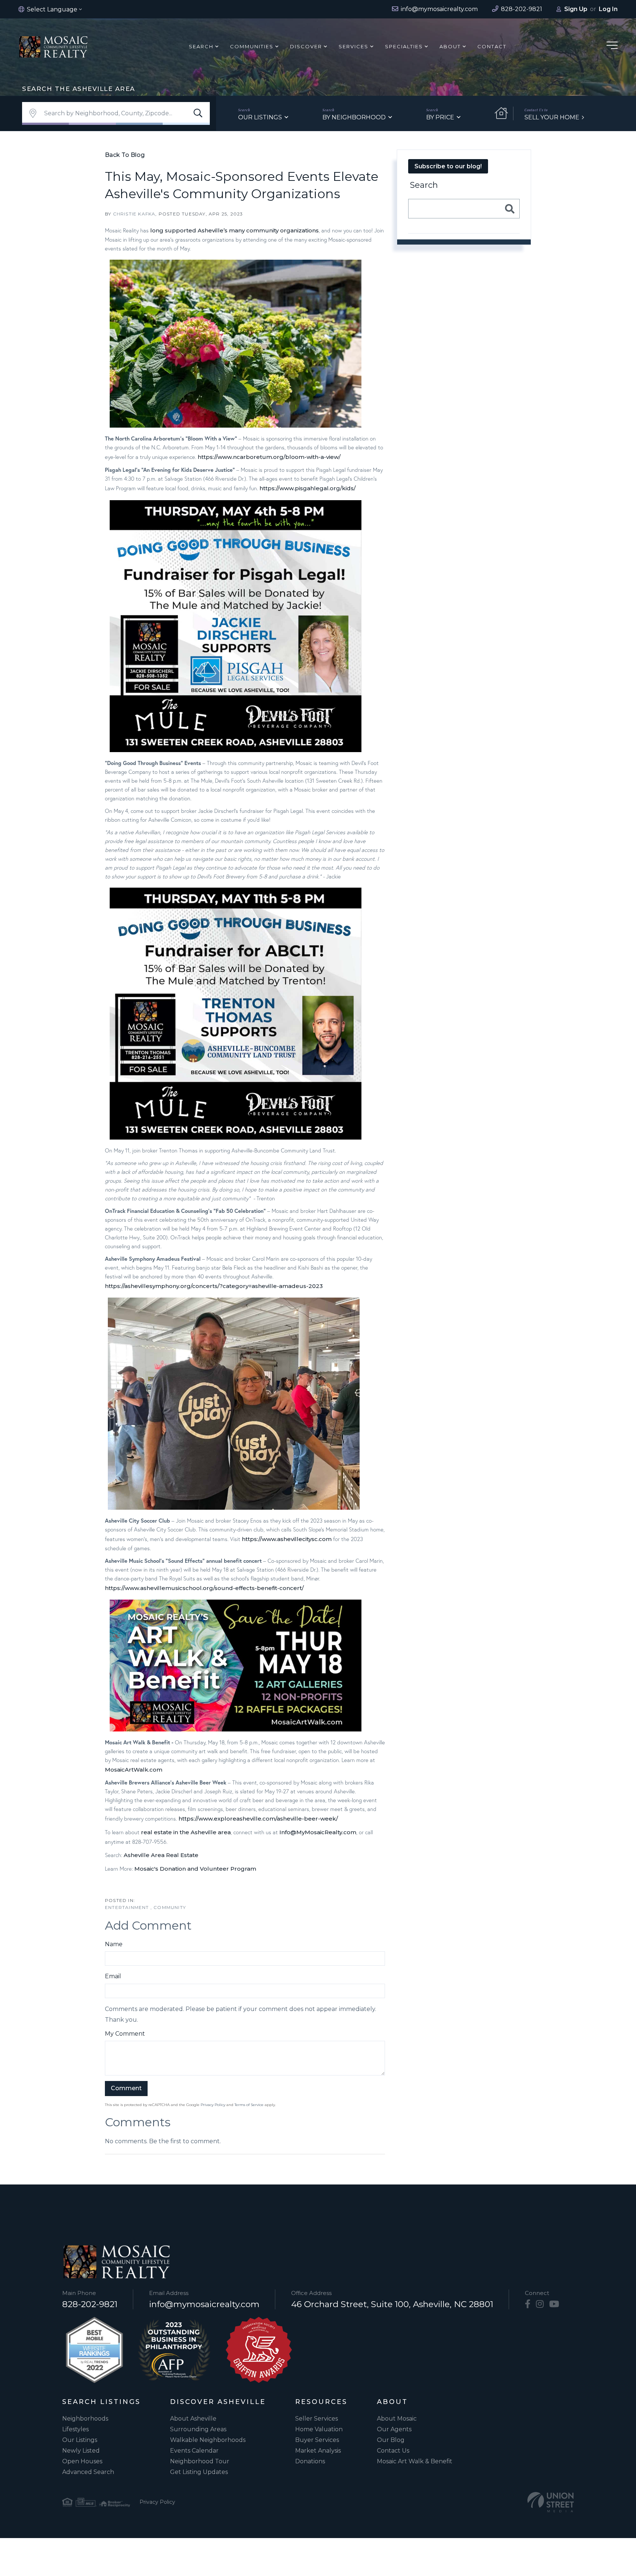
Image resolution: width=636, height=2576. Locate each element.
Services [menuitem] (354, 46)
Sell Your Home (552, 117)
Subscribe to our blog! (448, 166)
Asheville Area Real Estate (161, 1855)
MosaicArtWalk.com (134, 1770)
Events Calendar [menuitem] (194, 2451)
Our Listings (260, 117)
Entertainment (128, 1907)
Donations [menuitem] (310, 2461)
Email (113, 1976)
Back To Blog (125, 155)
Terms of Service (249, 2105)
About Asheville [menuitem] (193, 2419)
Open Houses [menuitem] (82, 2461)
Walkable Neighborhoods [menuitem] (208, 2440)
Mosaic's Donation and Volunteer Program (195, 1869)
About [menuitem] (450, 46)
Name (114, 1944)
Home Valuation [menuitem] (319, 2429)
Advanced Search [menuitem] (88, 2472)
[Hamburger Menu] (612, 47)
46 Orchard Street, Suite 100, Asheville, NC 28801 (392, 2304)
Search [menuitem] (201, 46)
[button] (198, 113)
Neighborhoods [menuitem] (85, 2419)
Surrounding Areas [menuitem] (198, 2429)
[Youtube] (554, 2304)
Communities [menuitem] (252, 46)
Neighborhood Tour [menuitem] (200, 2461)
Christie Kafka (134, 214)
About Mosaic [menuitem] (397, 2419)
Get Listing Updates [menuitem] (199, 2472)
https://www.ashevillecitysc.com (287, 1539)
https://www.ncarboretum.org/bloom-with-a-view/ (269, 457)
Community (170, 1907)
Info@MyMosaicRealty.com (318, 1832)
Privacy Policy (213, 2105)
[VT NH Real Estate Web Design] (551, 2502)
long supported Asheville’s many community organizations (234, 230)
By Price (440, 117)
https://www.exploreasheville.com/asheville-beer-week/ (258, 1819)
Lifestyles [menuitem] (75, 2429)
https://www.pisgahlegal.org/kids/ (308, 488)
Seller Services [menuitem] (317, 2419)
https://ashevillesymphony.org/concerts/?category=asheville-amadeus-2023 (214, 1286)
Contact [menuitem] (492, 46)
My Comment (125, 2034)
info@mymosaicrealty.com (204, 2304)
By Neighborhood (354, 117)
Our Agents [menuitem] (394, 2429)
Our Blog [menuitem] (391, 2440)
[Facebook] (528, 2304)
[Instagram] (540, 2304)
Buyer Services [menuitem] (317, 2440)
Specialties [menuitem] (404, 46)
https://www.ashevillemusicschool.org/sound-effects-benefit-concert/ (204, 1588)
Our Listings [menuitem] (80, 2440)
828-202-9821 (90, 2304)
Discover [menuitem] (306, 46)
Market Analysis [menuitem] (318, 2451)
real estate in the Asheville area (186, 1832)
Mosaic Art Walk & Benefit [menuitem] (415, 2461)
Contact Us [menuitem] (393, 2451)
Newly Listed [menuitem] (81, 2451)
